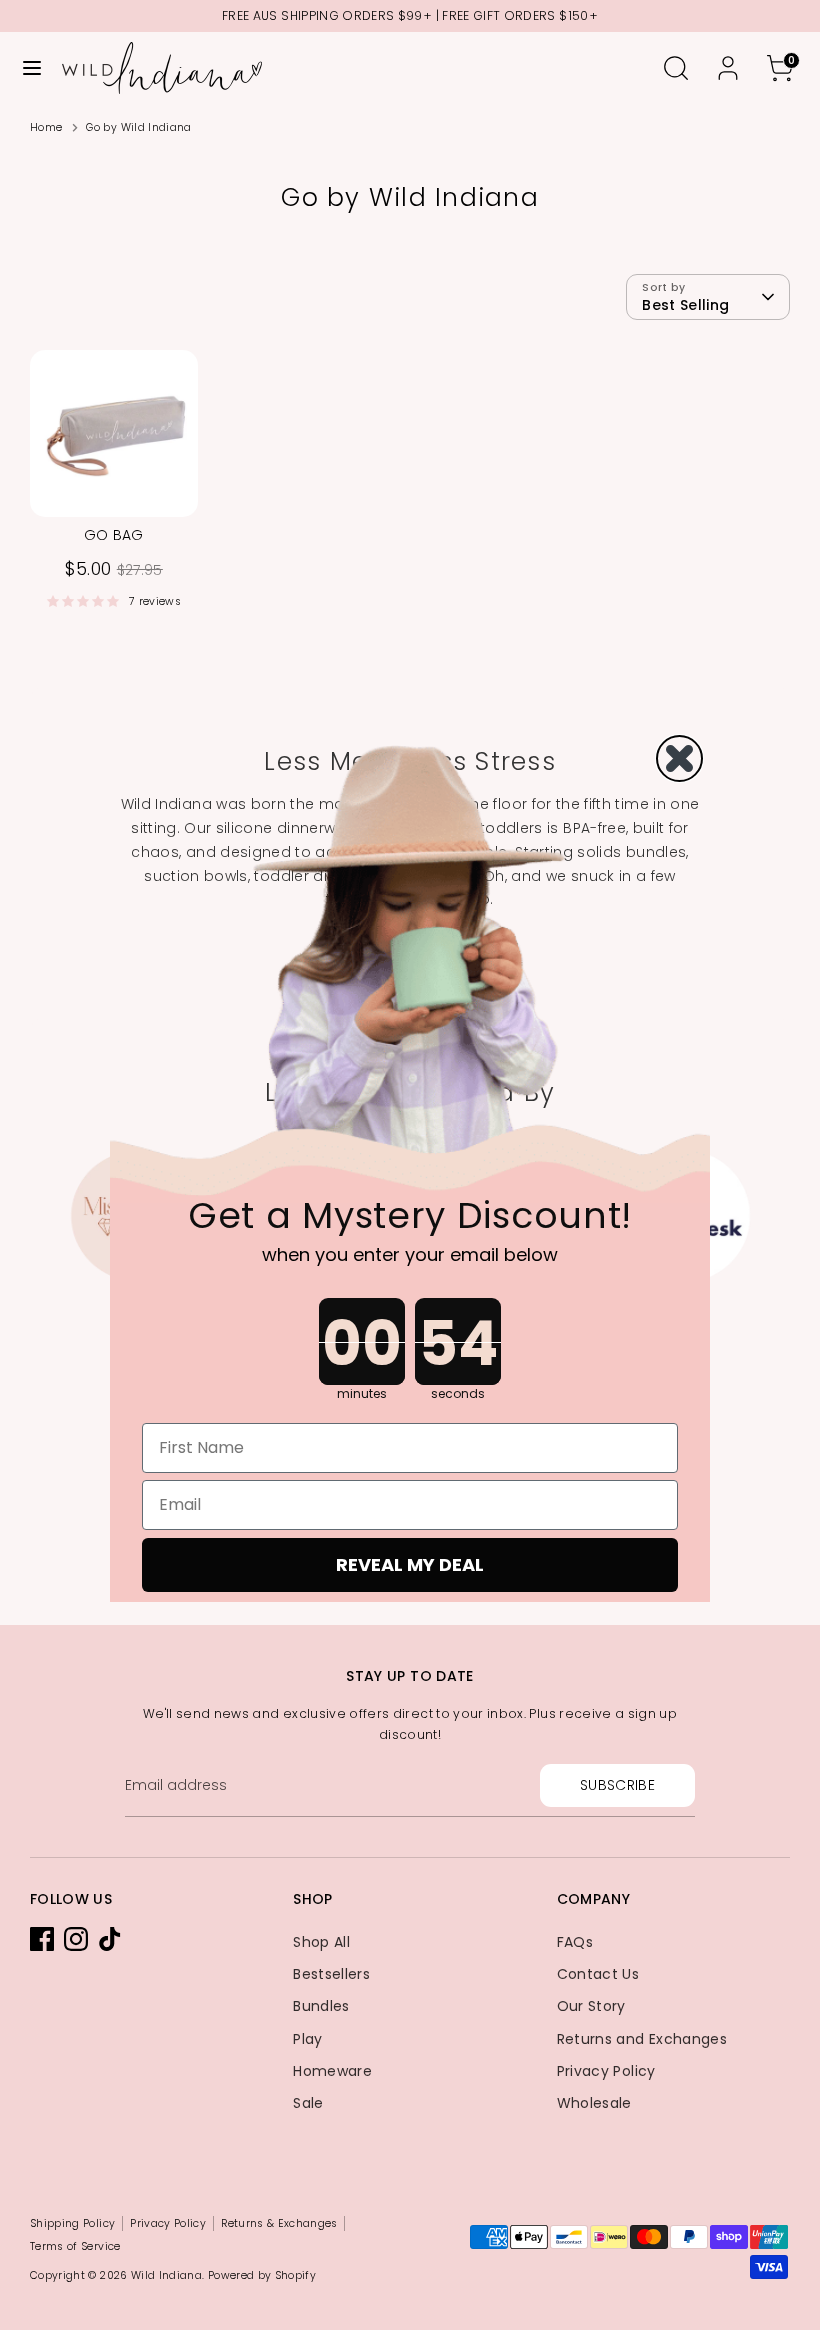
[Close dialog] (679, 758)
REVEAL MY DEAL (410, 1564)
